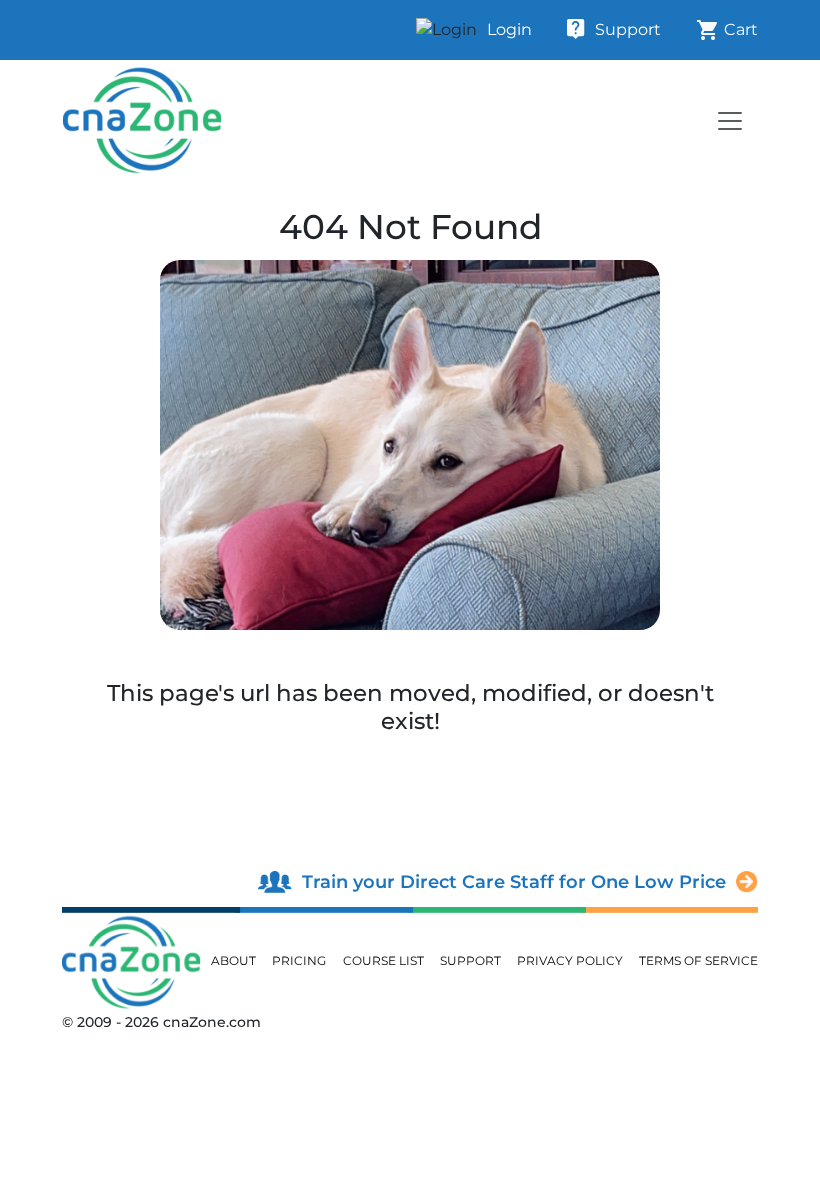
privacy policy (570, 960)
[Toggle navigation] (730, 121)
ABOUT (233, 960)
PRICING (299, 960)
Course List (383, 960)
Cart (727, 30)
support (470, 960)
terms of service (698, 960)
